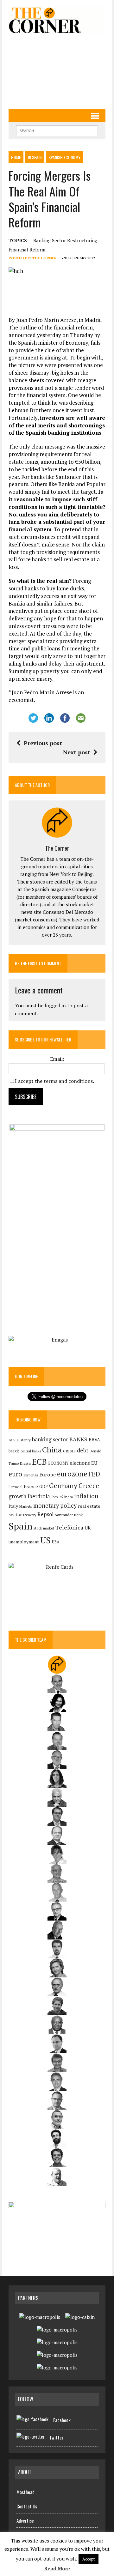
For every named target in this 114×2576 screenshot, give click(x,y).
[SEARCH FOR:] (57, 130)
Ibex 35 (57, 1497)
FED (94, 1474)
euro (15, 1474)
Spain (20, 1526)
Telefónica (69, 1527)
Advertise (25, 2520)
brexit (14, 1451)
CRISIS (69, 1451)
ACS (12, 1440)
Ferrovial (16, 1487)
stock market (44, 1528)
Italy (13, 1506)
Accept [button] (89, 2559)
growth (17, 1496)
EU (94, 1463)
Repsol (45, 1514)
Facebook (62, 2420)
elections (80, 1463)
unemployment (24, 1542)
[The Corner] (57, 20)
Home (16, 157)
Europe (47, 1475)
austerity (24, 1440)
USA (56, 1542)
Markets (26, 1506)
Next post (77, 752)
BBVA (94, 1440)
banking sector (50, 1439)
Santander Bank (69, 1515)
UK (88, 1528)
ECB (39, 1462)
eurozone (72, 1474)
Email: (57, 1059)
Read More (57, 2568)
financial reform (27, 250)
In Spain (35, 157)
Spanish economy (64, 157)
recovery (30, 1515)
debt (83, 1450)
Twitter (56, 2437)
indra (69, 1497)
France (31, 1486)
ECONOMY (58, 1463)
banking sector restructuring (65, 240)
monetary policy (55, 1505)
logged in (55, 1005)
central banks (31, 1451)
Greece (89, 1486)
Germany (63, 1485)
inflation (86, 1496)
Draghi (25, 1463)
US (45, 1540)
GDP (44, 1487)
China (52, 1450)
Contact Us (27, 2506)
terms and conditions (68, 1081)
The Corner (44, 258)
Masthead (25, 2492)
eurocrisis (31, 1475)
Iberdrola (39, 1496)
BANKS (78, 1439)
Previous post (43, 743)
